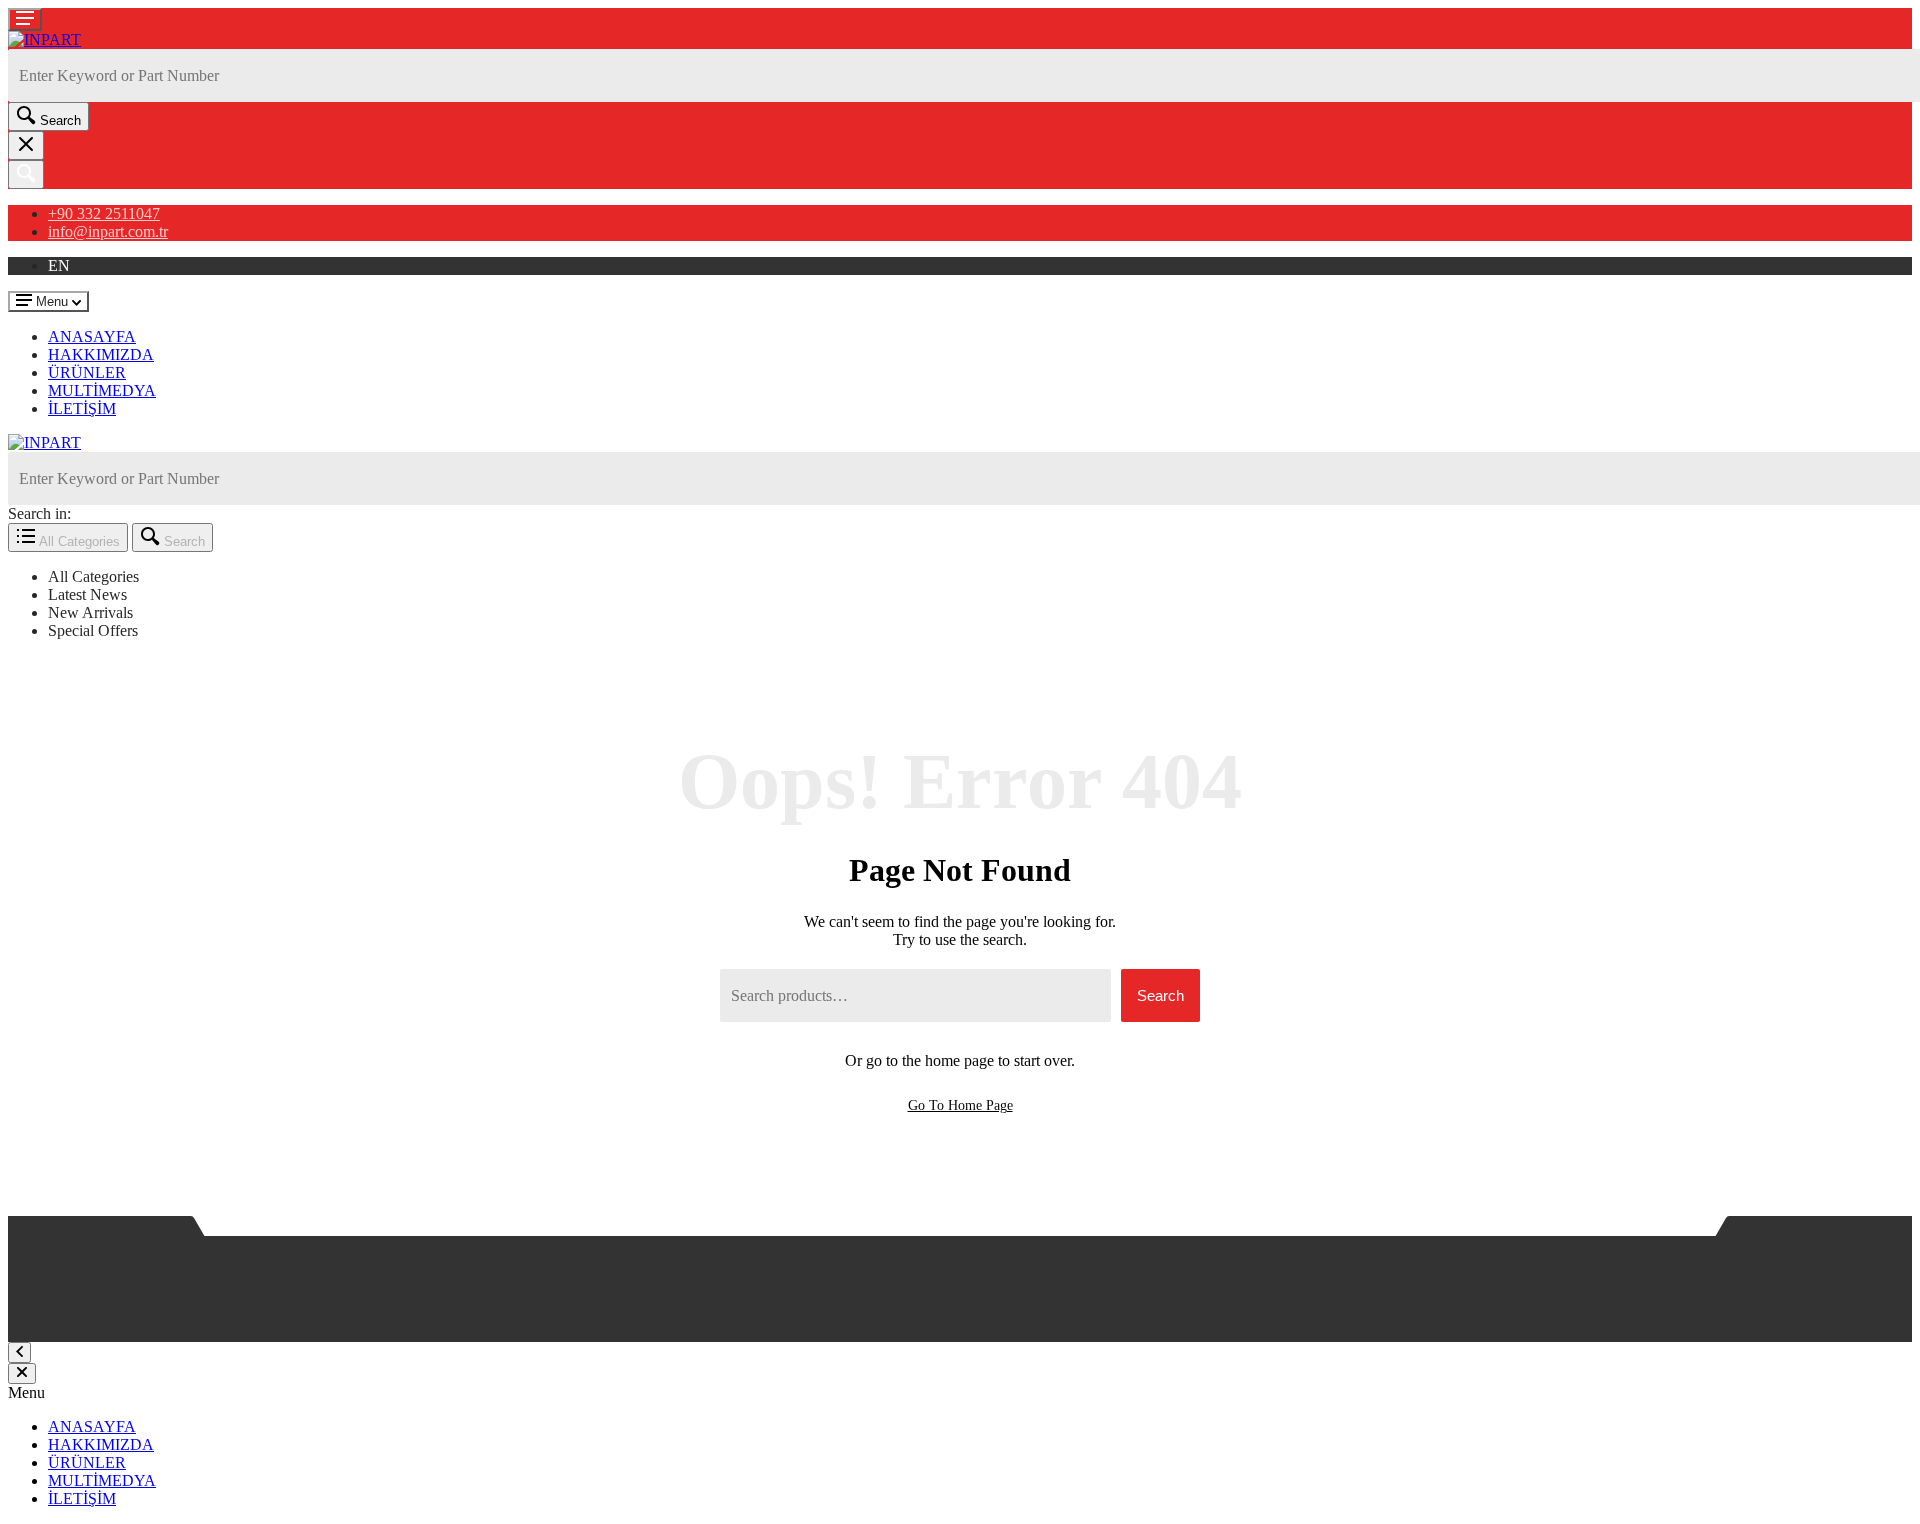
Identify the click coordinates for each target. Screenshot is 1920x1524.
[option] (980, 577)
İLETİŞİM (82, 408)
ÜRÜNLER (87, 372)
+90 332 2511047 (104, 213)
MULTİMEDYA (102, 390)
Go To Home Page (960, 1105)
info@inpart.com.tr (108, 231)
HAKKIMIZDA (101, 354)
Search (1160, 995)
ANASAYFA (92, 336)
